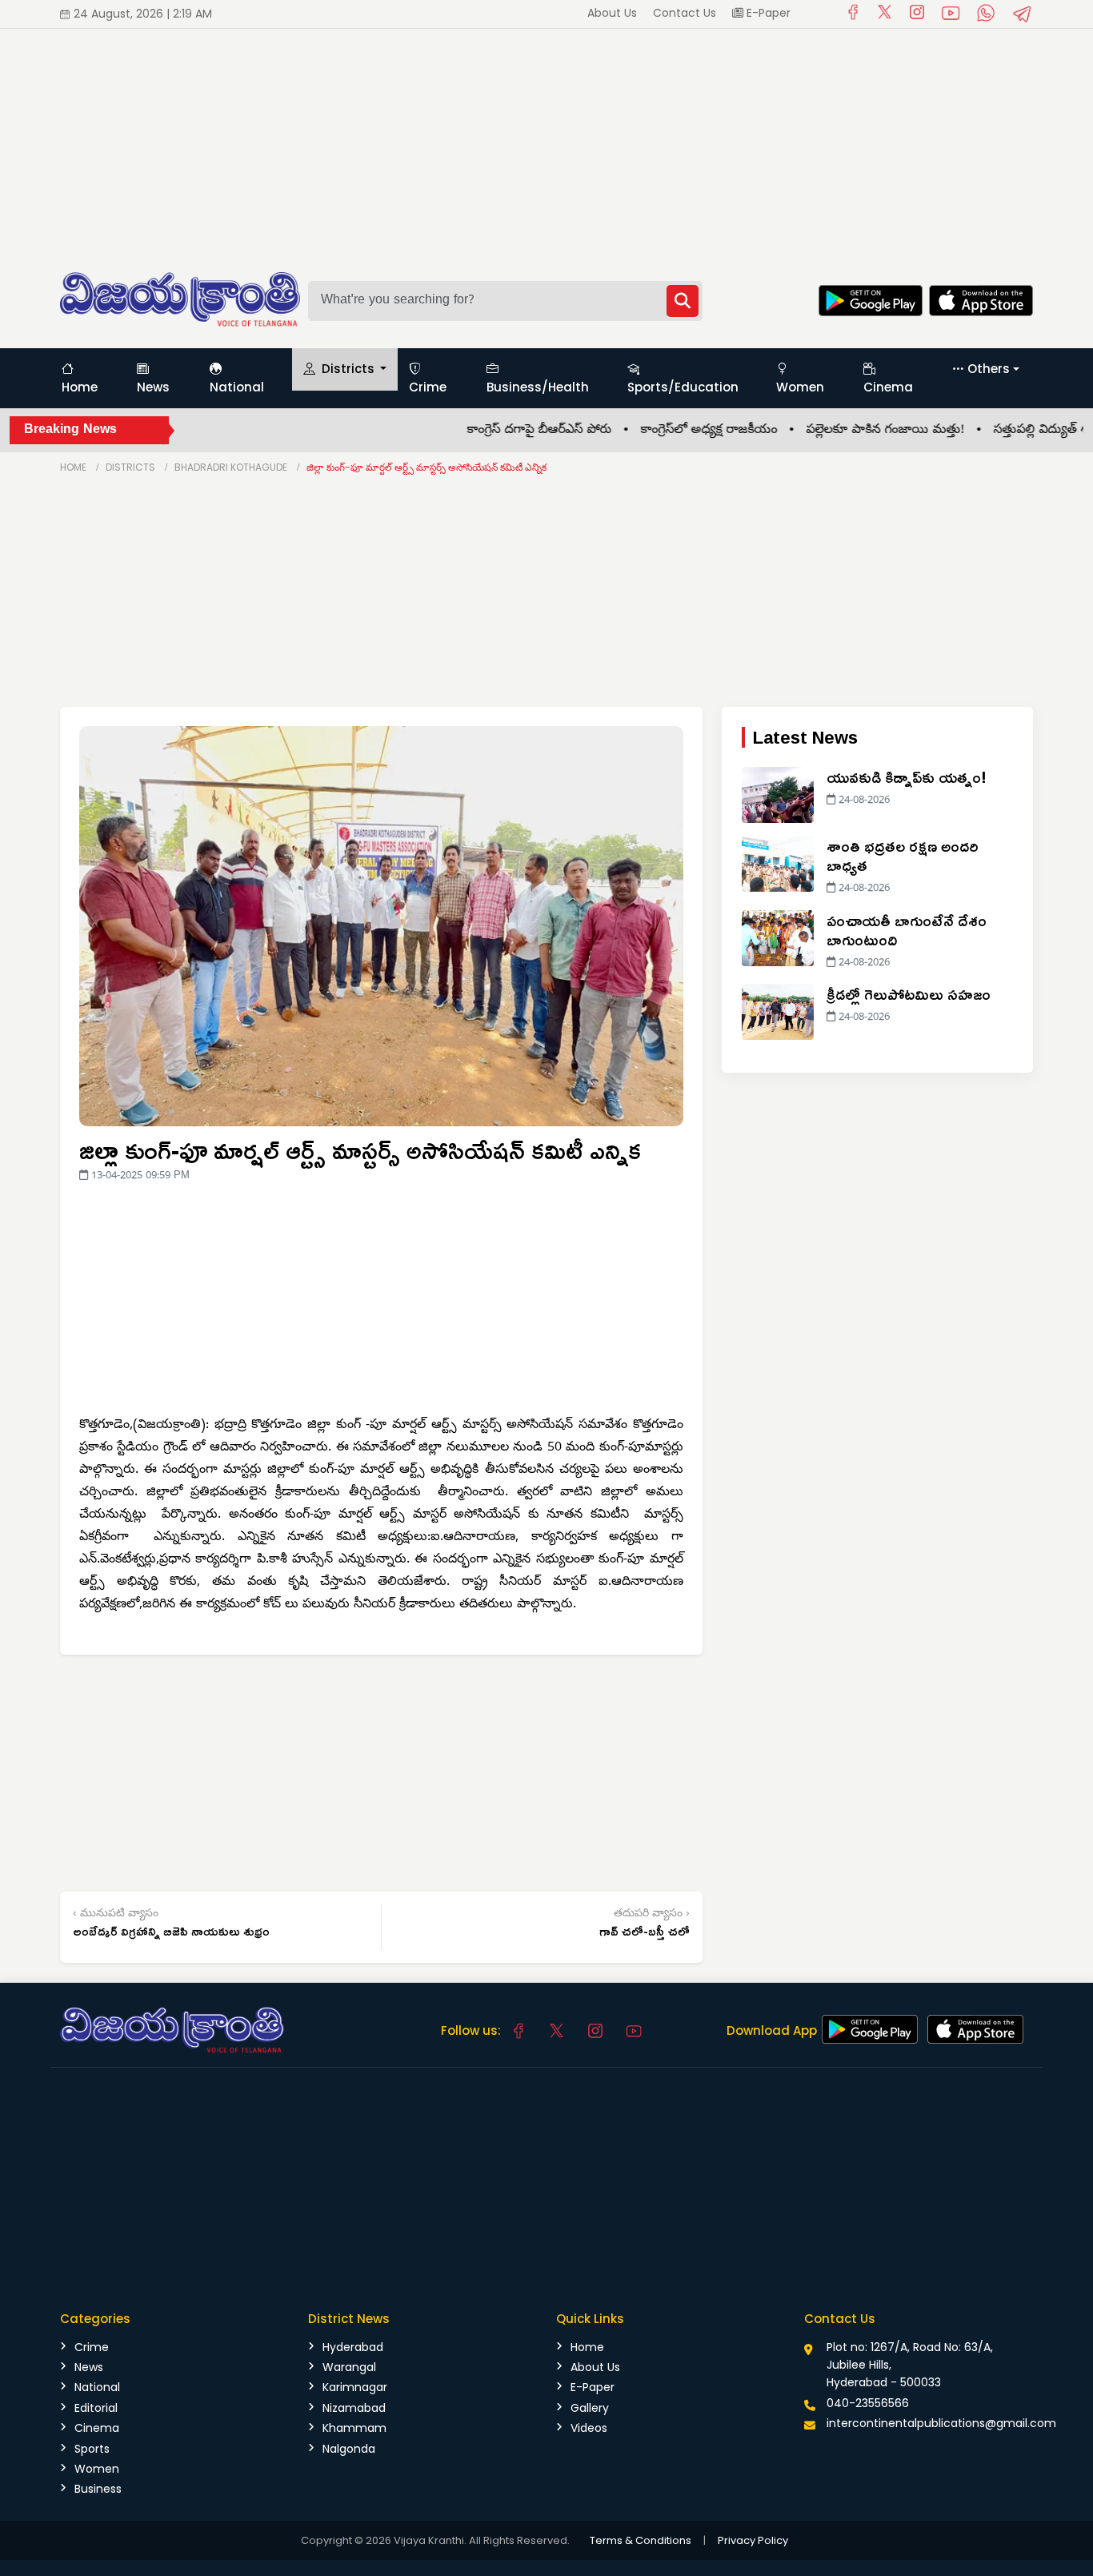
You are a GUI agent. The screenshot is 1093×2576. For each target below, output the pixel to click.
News (153, 387)
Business (98, 2489)
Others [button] (989, 369)
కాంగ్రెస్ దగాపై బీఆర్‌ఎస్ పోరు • (509, 431)
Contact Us (685, 13)
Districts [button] (348, 369)
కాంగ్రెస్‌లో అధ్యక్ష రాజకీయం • (679, 431)
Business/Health (538, 387)
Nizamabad (354, 2408)
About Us (612, 13)
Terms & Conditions (641, 2540)
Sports (92, 2449)
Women (800, 387)
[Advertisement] (480, 141)
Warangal (349, 2367)
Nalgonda (349, 2449)
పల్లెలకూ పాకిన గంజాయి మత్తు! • (855, 431)
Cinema (888, 387)
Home (80, 387)
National (237, 387)
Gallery (590, 2408)
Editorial (96, 2408)
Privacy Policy (753, 2540)
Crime (428, 387)
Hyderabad (353, 2347)
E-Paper (767, 13)
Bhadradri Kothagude (231, 467)
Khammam (354, 2428)
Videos (589, 2428)
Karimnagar (355, 2387)
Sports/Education (683, 387)
